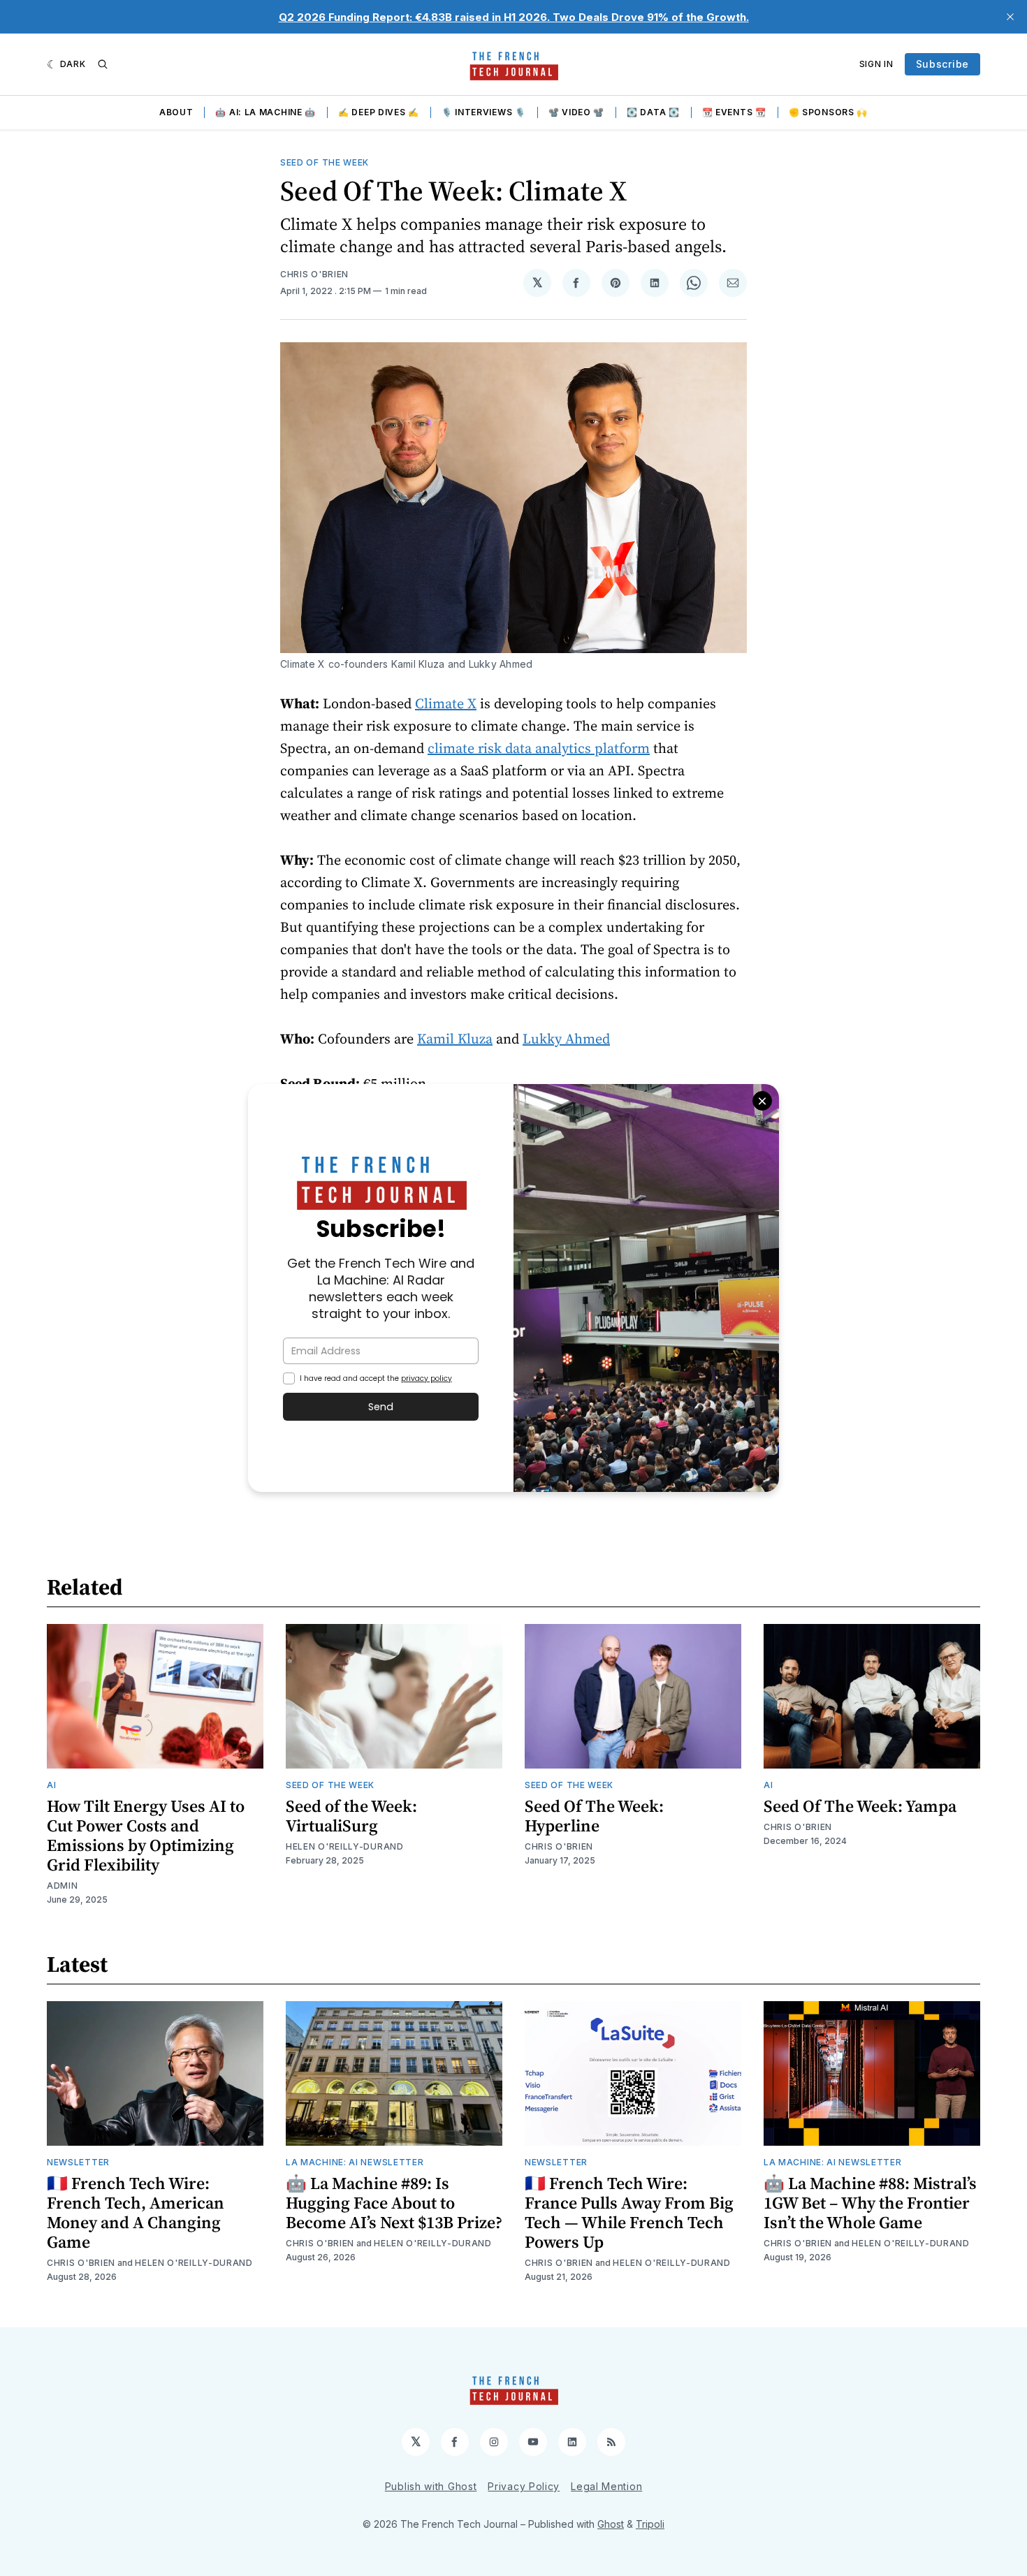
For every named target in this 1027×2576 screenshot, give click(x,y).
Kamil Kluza (455, 1039)
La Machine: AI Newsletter (355, 2162)
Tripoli (650, 2524)
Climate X (446, 703)
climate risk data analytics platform (539, 748)
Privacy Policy (524, 2486)
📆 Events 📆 (734, 112)
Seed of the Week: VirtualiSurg (351, 1816)
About (176, 112)
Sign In (876, 64)
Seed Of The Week (325, 162)
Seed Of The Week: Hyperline (594, 1816)
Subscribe (942, 64)
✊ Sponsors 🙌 (828, 112)
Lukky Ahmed (566, 1039)
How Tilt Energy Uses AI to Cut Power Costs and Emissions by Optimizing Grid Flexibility (146, 1835)
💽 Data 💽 (653, 112)
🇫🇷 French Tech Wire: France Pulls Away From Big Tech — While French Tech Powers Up (629, 2212)
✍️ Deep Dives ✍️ (379, 112)
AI (51, 1785)
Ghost (611, 2524)
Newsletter (78, 2162)
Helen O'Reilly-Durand (345, 1846)
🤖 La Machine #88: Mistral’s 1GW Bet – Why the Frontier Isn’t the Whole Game (870, 2203)
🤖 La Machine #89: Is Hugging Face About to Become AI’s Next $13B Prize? (394, 2203)
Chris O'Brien (314, 274)
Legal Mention (606, 2486)
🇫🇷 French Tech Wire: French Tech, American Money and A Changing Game (136, 2212)
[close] (1010, 17)
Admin (63, 1886)
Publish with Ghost (431, 2486)
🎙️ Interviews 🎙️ (484, 112)
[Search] (103, 64)
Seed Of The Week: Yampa (860, 1806)
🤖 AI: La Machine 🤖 (265, 112)
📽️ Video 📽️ (576, 112)
